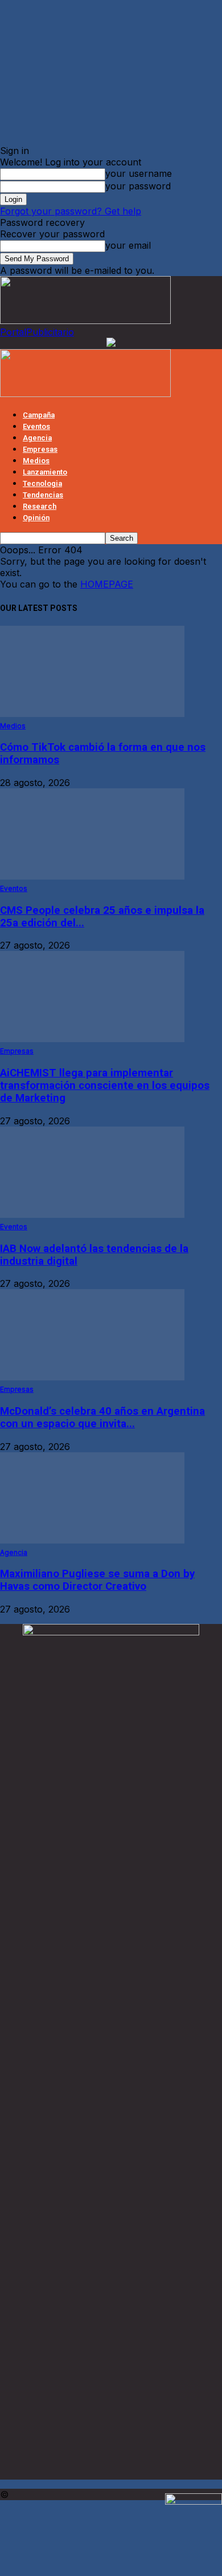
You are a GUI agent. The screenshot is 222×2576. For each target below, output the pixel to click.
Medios (36, 461)
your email (128, 245)
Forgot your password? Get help (71, 211)
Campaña (39, 415)
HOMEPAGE (107, 584)
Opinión (36, 518)
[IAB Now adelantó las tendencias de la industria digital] (92, 1214)
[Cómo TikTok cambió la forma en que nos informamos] (92, 714)
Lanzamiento (45, 472)
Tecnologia (42, 483)
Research (40, 506)
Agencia (37, 438)
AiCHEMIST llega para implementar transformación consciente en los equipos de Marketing (105, 1086)
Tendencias (43, 495)
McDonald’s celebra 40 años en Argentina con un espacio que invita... (102, 1417)
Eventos (36, 426)
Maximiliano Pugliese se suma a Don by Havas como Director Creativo (97, 1580)
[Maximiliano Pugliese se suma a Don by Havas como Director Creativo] (92, 1540)
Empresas (40, 449)
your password (138, 186)
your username (139, 173)
